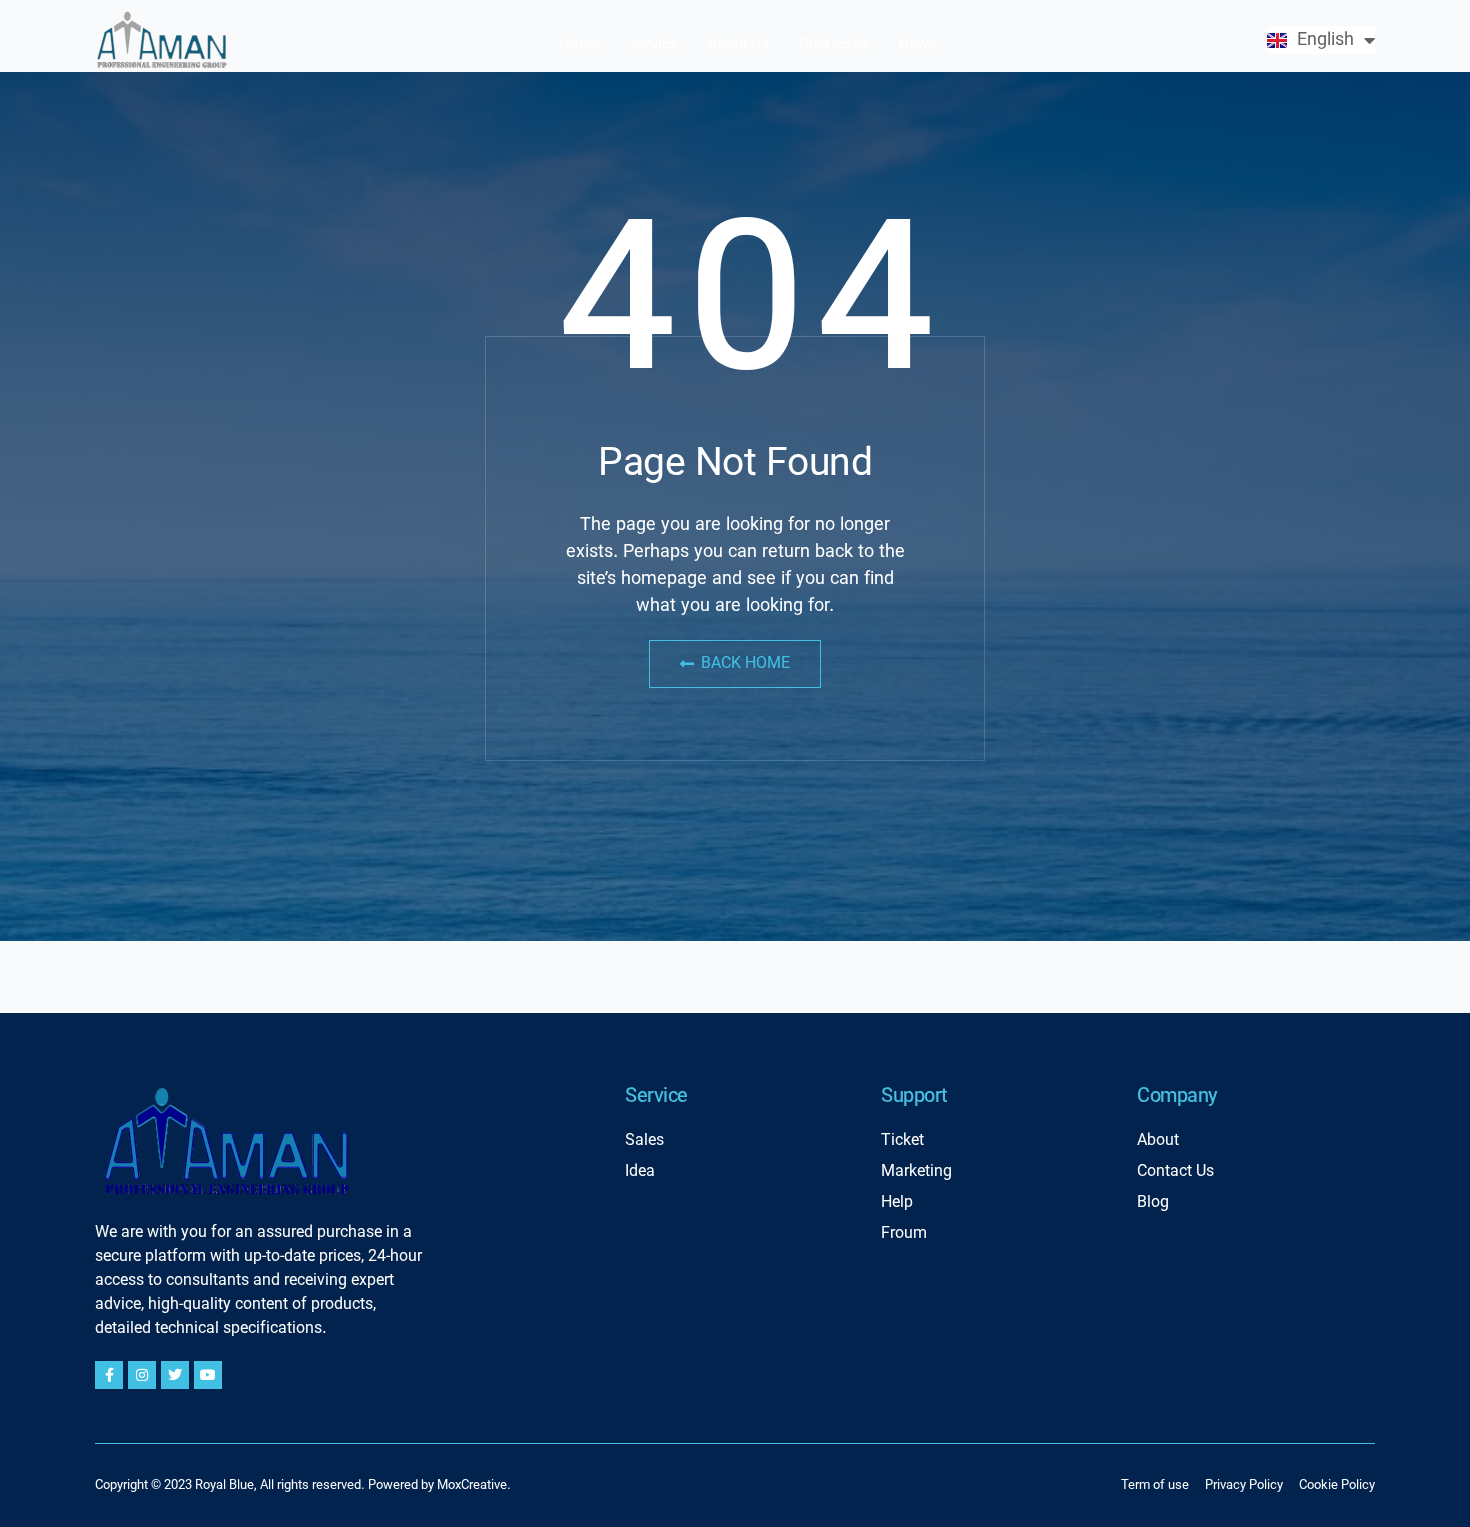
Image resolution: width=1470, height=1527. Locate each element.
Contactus (833, 45)
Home (579, 45)
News (917, 45)
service (654, 45)
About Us (738, 45)
